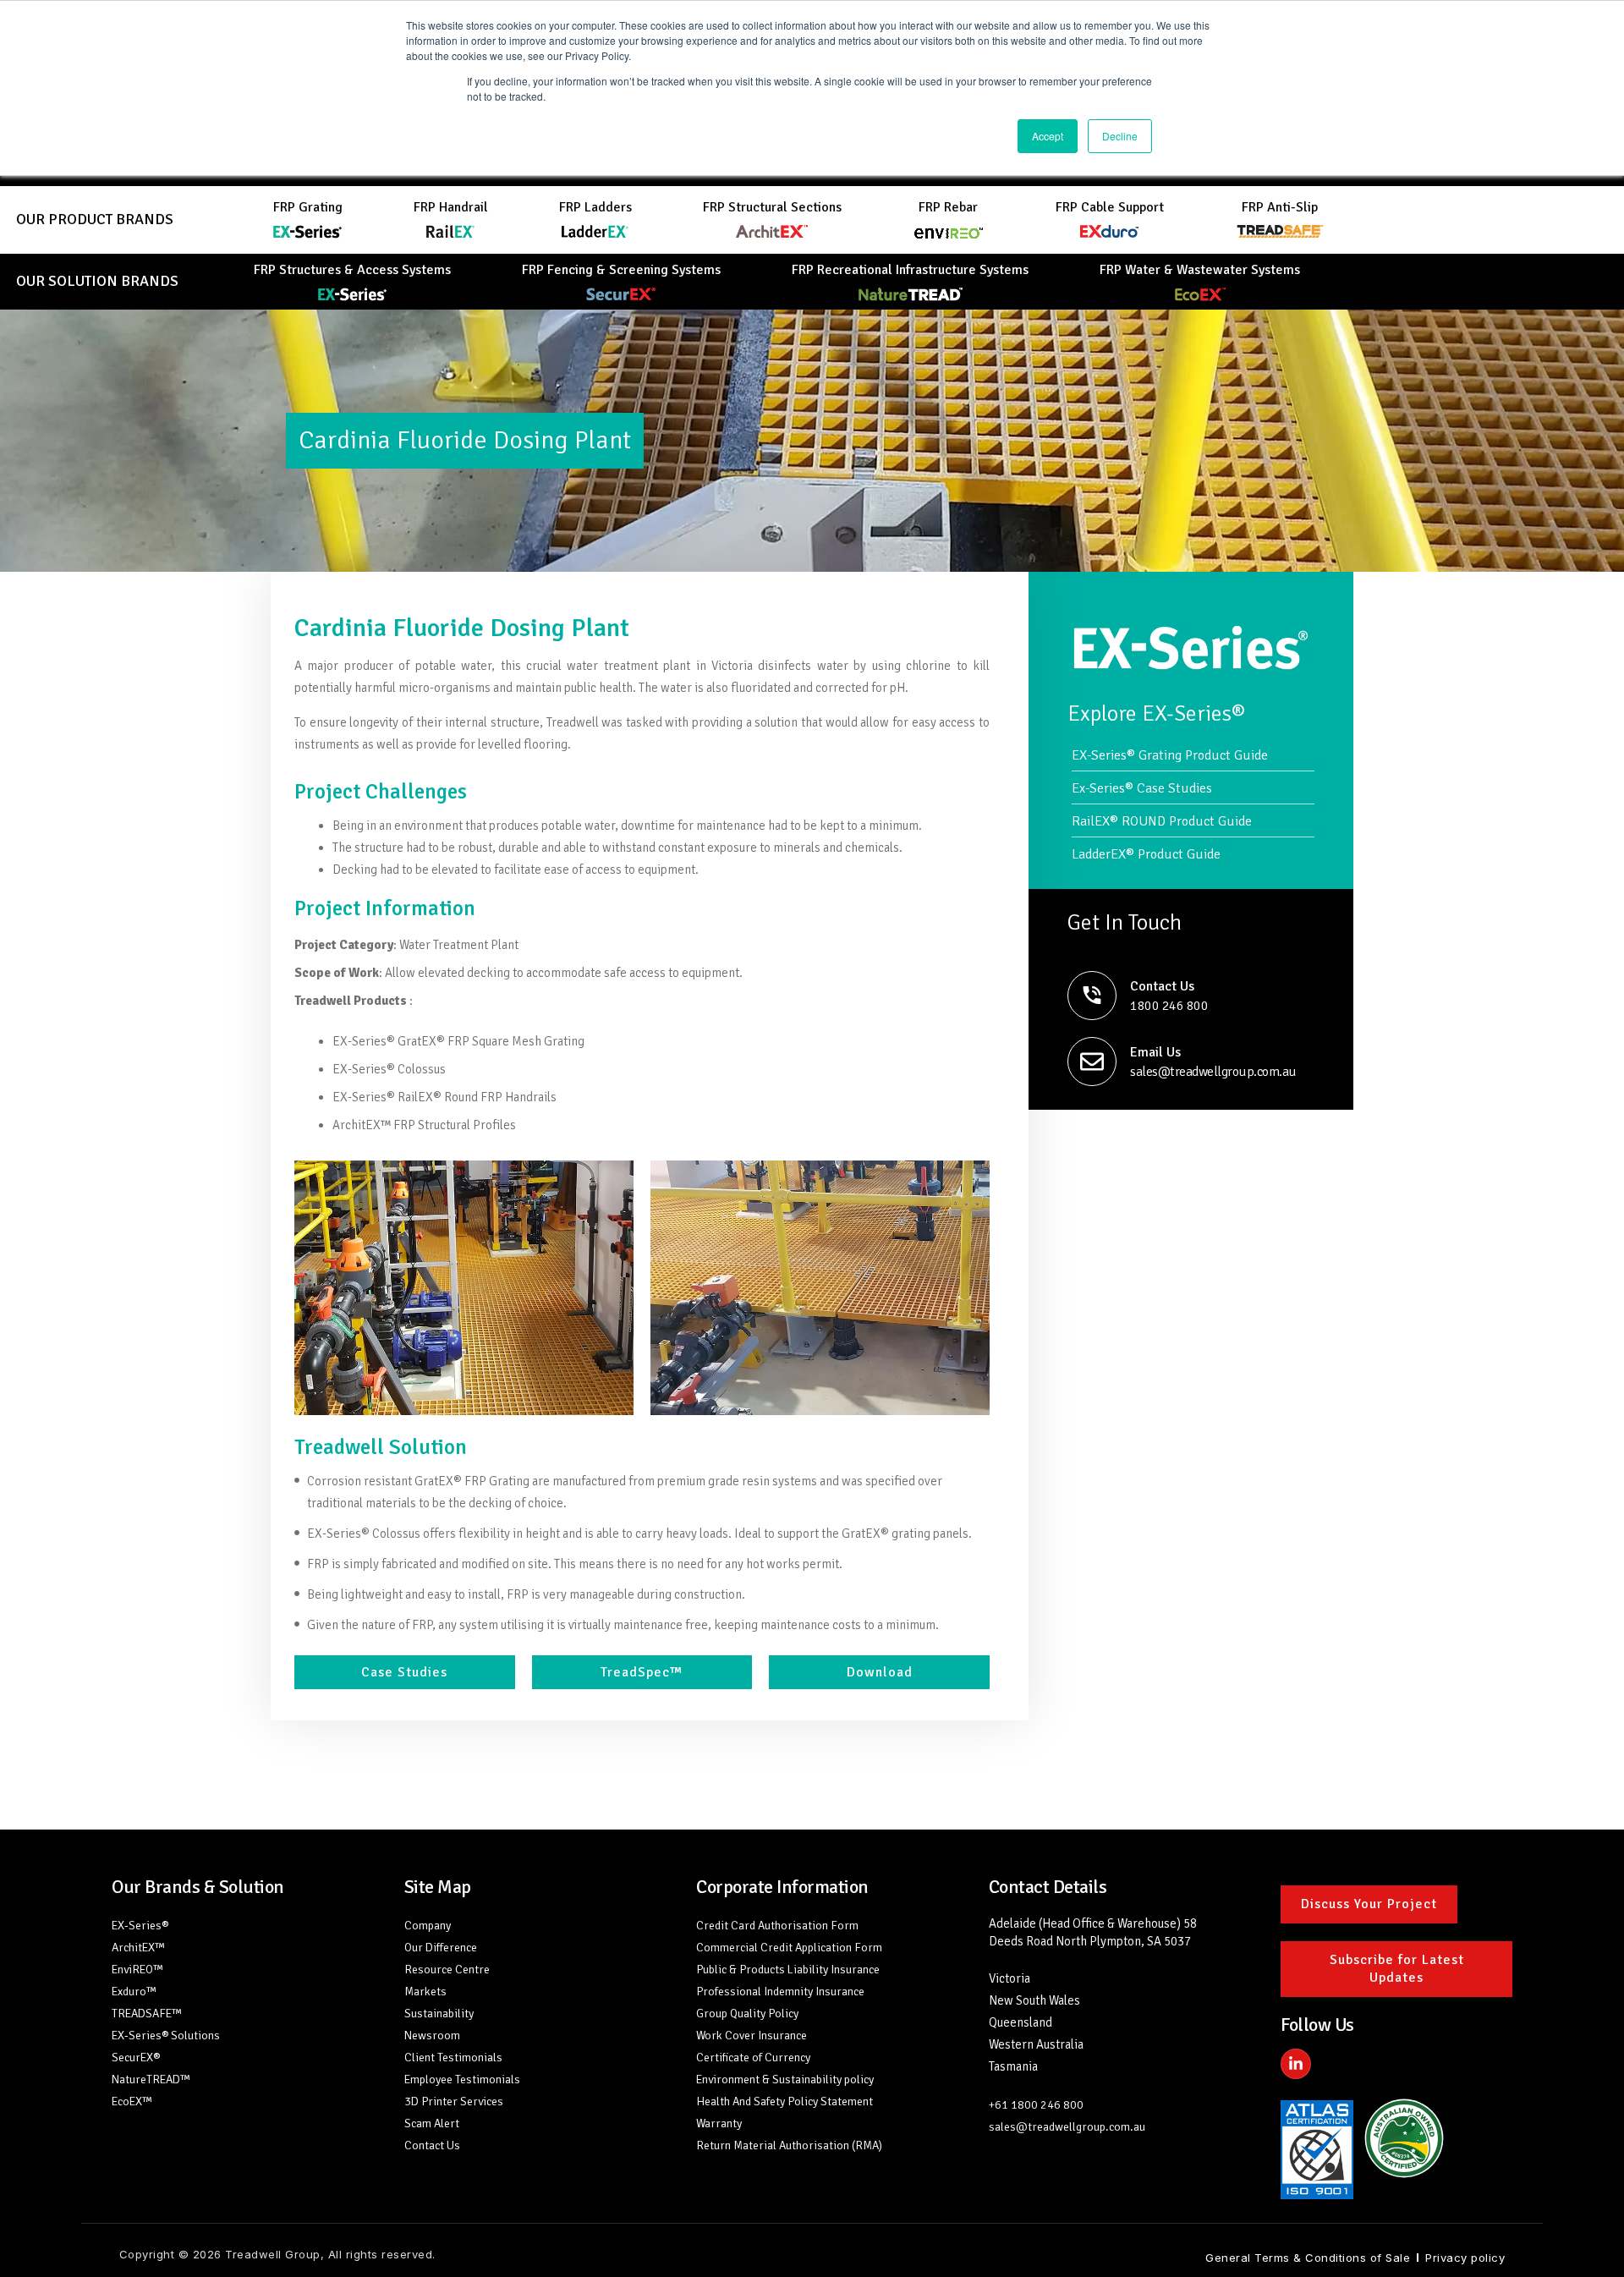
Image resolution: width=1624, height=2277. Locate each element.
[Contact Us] (1092, 996)
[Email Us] (1092, 1062)
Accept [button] (1048, 136)
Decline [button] (1120, 136)
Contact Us (1162, 986)
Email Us (1155, 1052)
